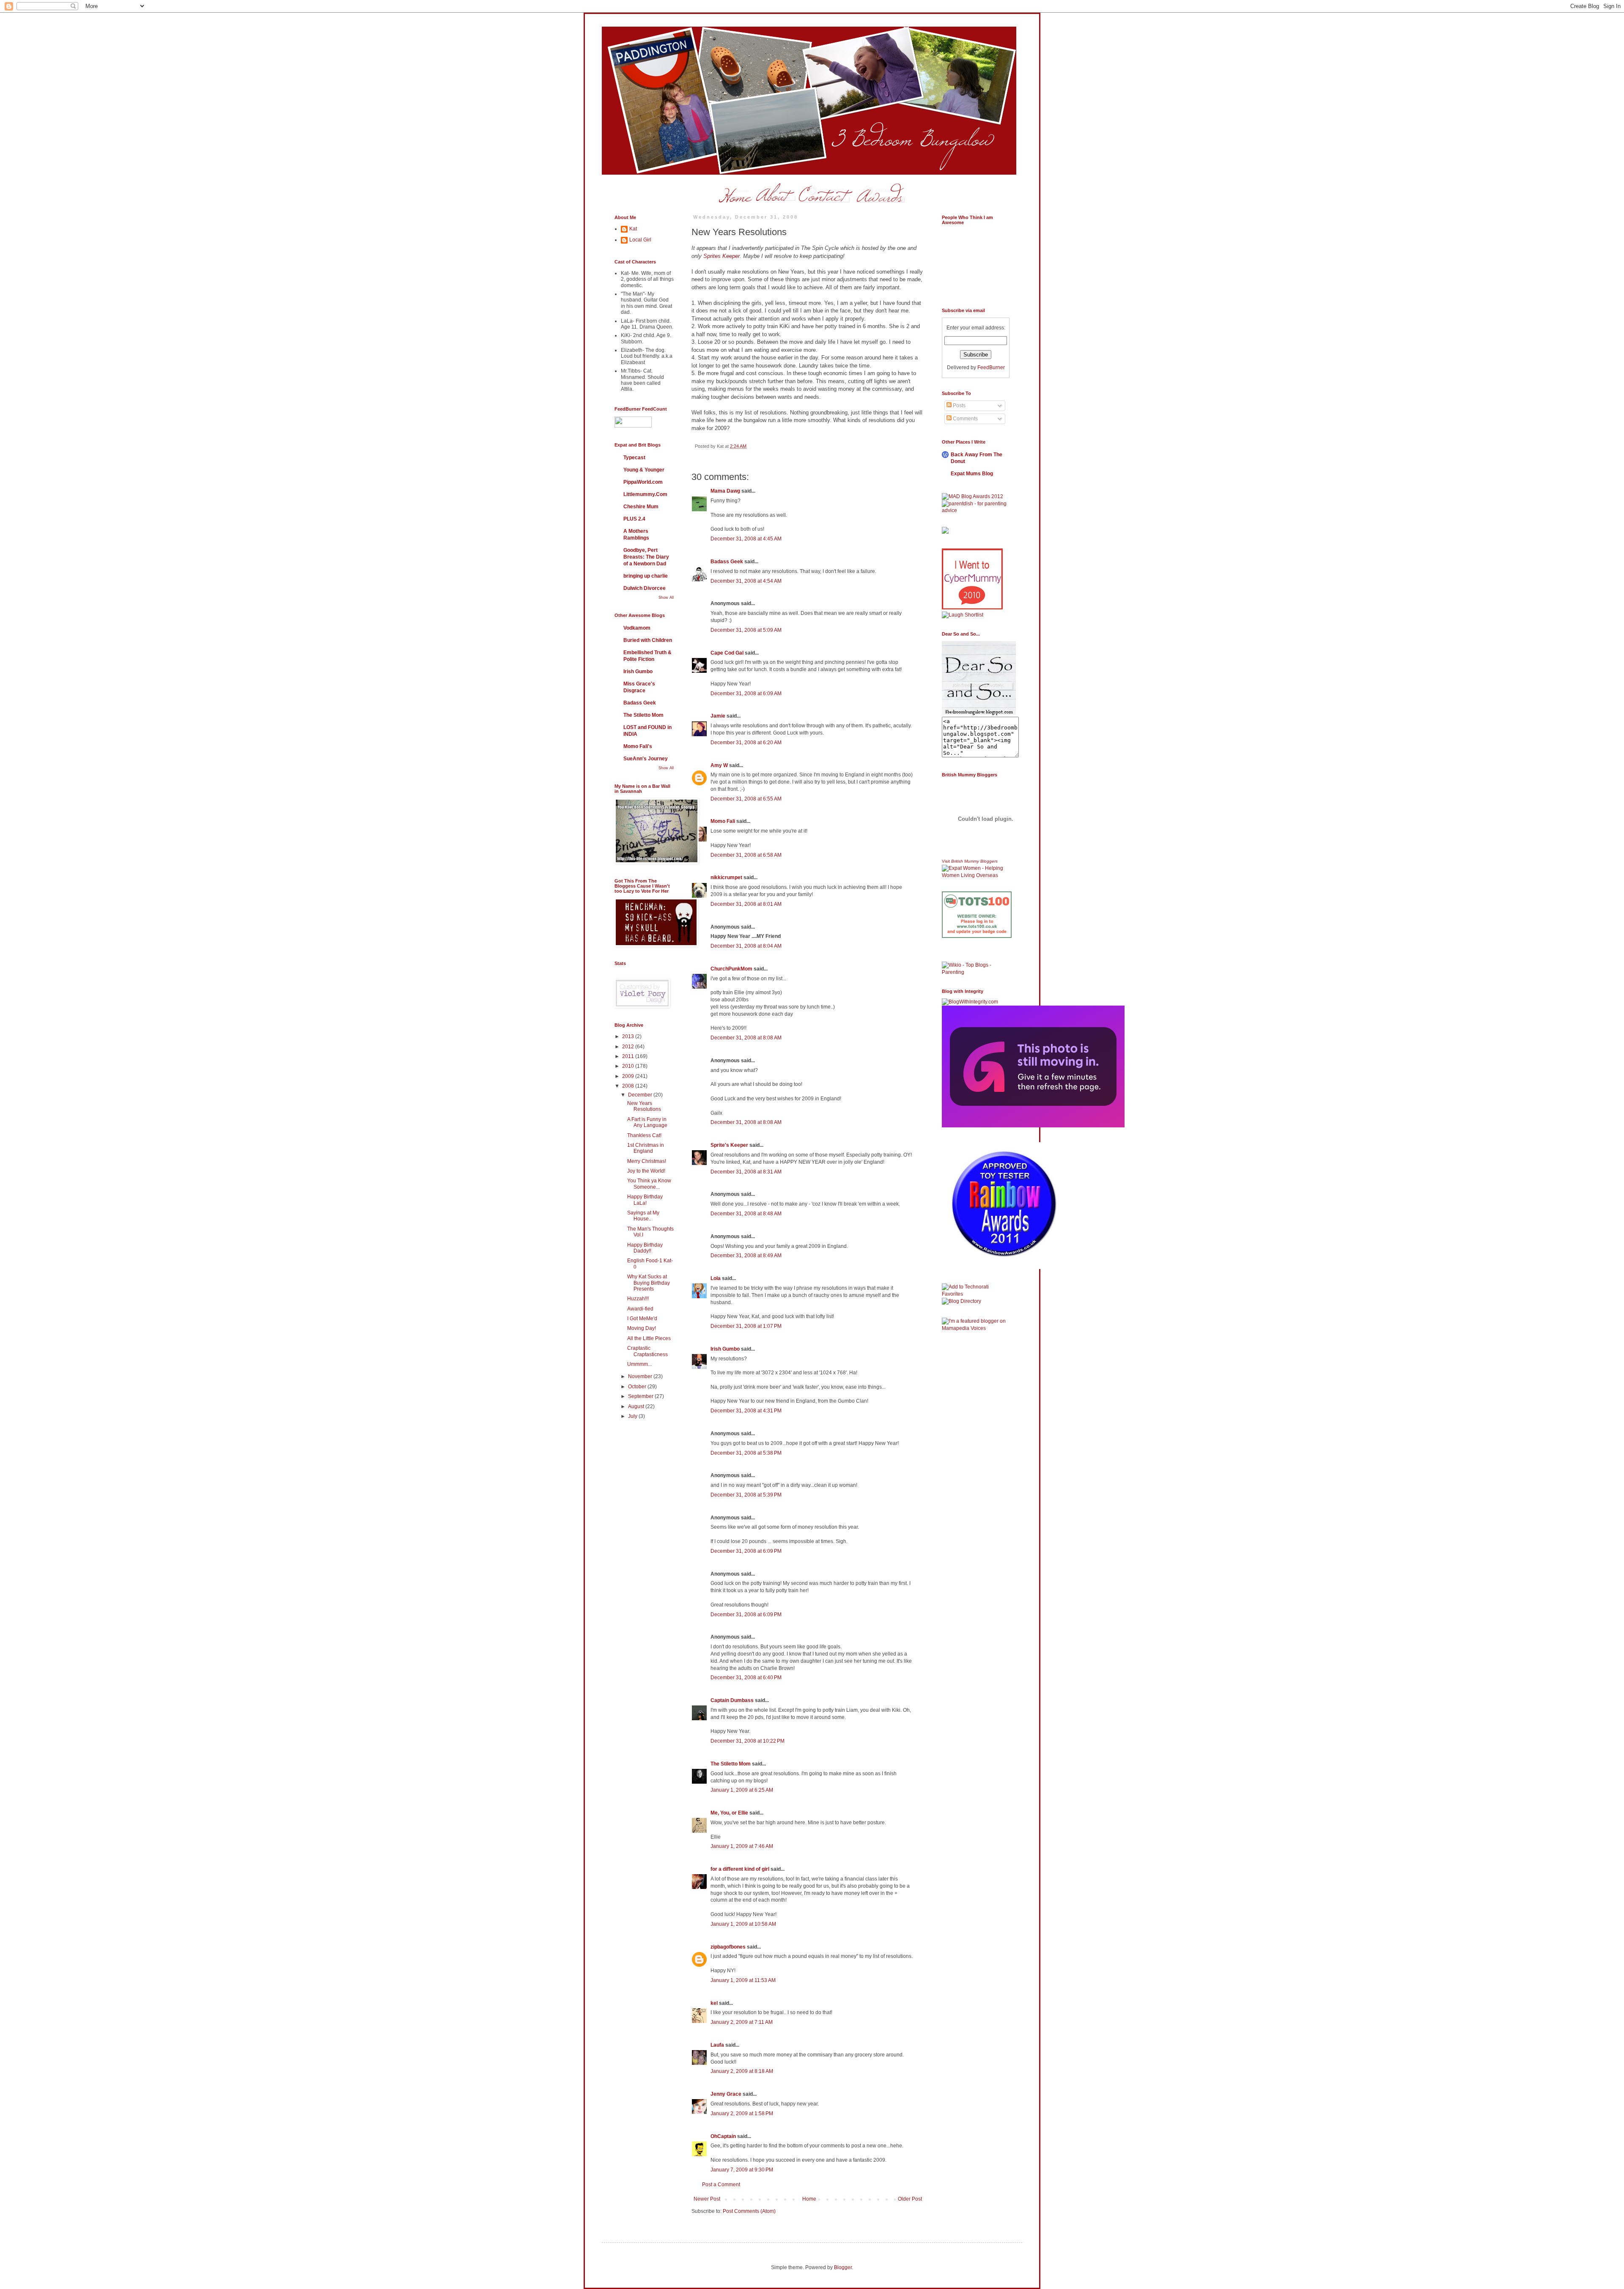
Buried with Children (648, 640)
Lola (716, 1278)
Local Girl (640, 240)
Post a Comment (721, 2185)
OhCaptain (723, 2136)
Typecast (634, 458)
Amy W (719, 765)
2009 (629, 1076)
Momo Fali (723, 821)
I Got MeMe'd (642, 1319)
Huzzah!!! (638, 1299)
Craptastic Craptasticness (647, 1351)
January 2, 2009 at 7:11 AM (742, 2022)
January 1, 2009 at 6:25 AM (742, 1790)
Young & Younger (644, 470)
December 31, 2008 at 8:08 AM (746, 1038)
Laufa (717, 2045)
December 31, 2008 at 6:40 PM (746, 1678)
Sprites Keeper (721, 256)
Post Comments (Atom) (749, 2211)
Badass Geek (727, 562)
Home (809, 2199)
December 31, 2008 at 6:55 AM (746, 799)
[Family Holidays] (977, 960)
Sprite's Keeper (729, 1145)
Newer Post (707, 2199)
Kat (633, 229)
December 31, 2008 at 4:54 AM (746, 581)
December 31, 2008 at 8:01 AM (746, 904)
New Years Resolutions (644, 1106)
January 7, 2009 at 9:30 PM (742, 2170)
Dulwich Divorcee (645, 588)
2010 (629, 1066)
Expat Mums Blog (972, 474)
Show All (666, 598)
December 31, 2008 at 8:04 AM (746, 946)
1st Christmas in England (646, 1148)
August (637, 1406)
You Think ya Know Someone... (649, 1184)
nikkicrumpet (726, 877)
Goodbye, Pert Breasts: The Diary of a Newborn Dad (646, 557)
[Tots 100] (977, 936)
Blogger (843, 2267)
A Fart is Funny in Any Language (647, 1122)
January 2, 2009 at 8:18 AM (742, 2071)
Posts (959, 406)
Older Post (910, 2199)
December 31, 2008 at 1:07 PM (746, 1326)
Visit (970, 861)
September (641, 1396)
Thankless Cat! (644, 1135)
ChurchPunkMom (731, 969)
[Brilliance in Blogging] (963, 615)
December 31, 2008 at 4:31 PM (746, 1411)
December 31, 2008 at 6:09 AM (746, 694)
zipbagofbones (728, 1947)
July (633, 1416)
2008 (629, 1086)
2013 (629, 1036)
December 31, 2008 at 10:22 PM (748, 1741)
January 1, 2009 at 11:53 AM (743, 1980)
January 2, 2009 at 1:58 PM (742, 2114)
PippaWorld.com (643, 482)
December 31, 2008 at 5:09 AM (746, 630)
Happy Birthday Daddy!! (645, 1248)
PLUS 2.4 (634, 519)
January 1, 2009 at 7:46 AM (742, 1846)
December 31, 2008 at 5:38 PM (746, 1453)
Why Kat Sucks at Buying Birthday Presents (649, 1283)
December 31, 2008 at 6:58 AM (746, 855)
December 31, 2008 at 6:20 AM (746, 743)
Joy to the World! (646, 1171)
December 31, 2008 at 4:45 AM (746, 539)
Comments (965, 419)
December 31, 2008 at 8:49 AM (746, 1256)
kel (714, 2003)
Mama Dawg (725, 491)
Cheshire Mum (641, 507)
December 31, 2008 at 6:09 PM (746, 1551)
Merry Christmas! (647, 1161)
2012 (629, 1047)
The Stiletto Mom (731, 1764)
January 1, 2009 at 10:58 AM (743, 1924)
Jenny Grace (726, 2094)
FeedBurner (991, 367)
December (641, 1095)
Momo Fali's (638, 746)
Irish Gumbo (725, 1349)
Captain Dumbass (732, 1700)
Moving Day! (642, 1328)
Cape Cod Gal (727, 653)
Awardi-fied (640, 1309)
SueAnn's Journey (646, 759)
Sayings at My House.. (643, 1216)
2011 (629, 1056)
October (638, 1387)
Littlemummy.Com (645, 494)
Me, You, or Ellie (729, 1813)
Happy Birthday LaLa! (645, 1200)
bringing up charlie (646, 576)
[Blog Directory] (962, 1301)
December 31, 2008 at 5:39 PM (746, 1495)
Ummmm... (639, 1364)
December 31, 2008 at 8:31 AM (746, 1172)
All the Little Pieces (649, 1338)
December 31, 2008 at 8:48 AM (746, 1214)
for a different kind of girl (740, 1869)
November (641, 1376)
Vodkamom (637, 628)
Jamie (718, 716)
